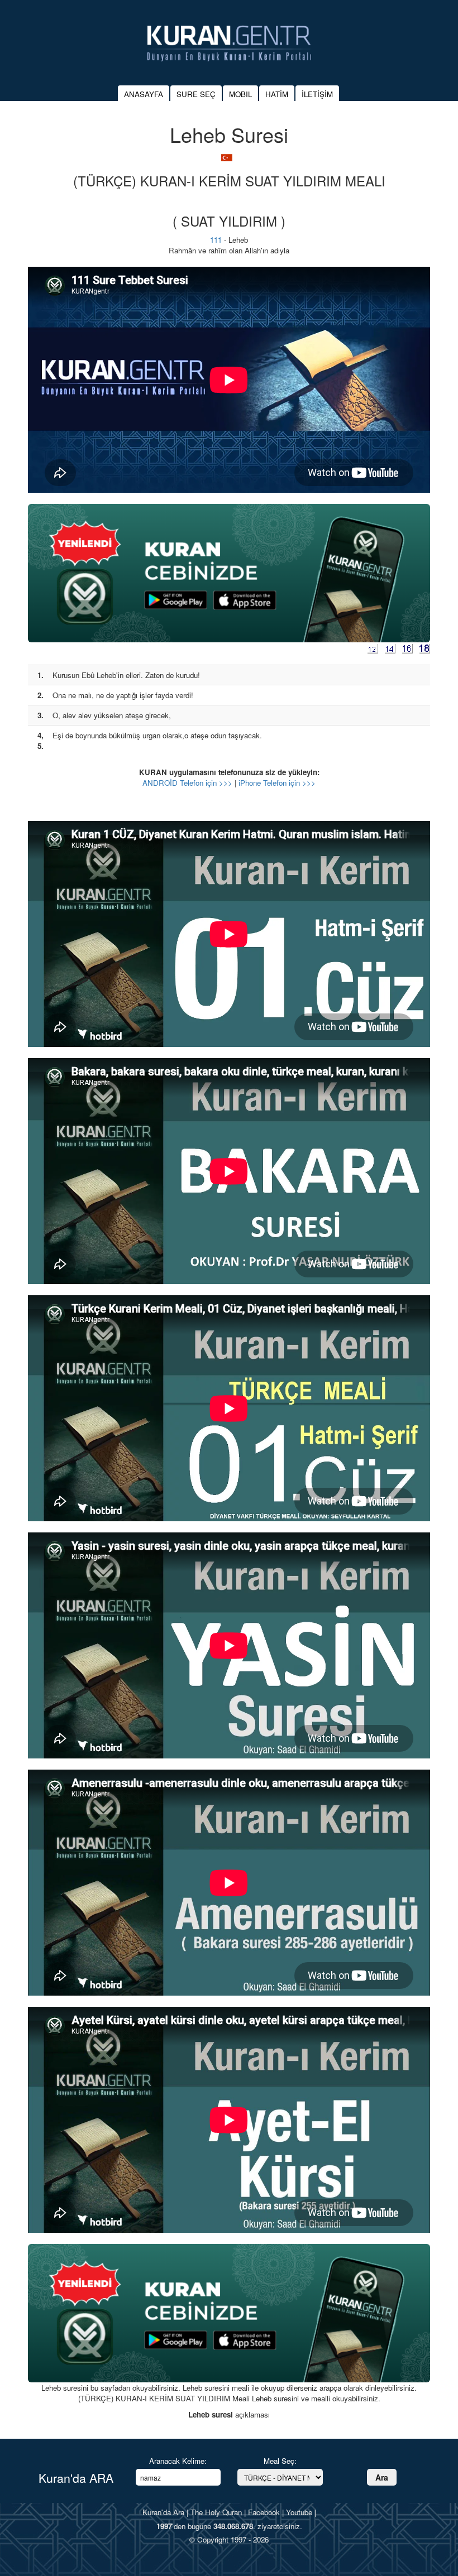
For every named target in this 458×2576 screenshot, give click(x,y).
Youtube (299, 2512)
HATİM (277, 94)
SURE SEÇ (196, 94)
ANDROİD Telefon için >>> (187, 783)
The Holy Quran (216, 2512)
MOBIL (240, 94)
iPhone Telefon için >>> (277, 783)
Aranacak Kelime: (178, 2461)
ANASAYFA (144, 94)
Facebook (264, 2512)
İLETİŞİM (317, 94)
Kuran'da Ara (163, 2512)
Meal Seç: (280, 2461)
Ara (382, 2477)
